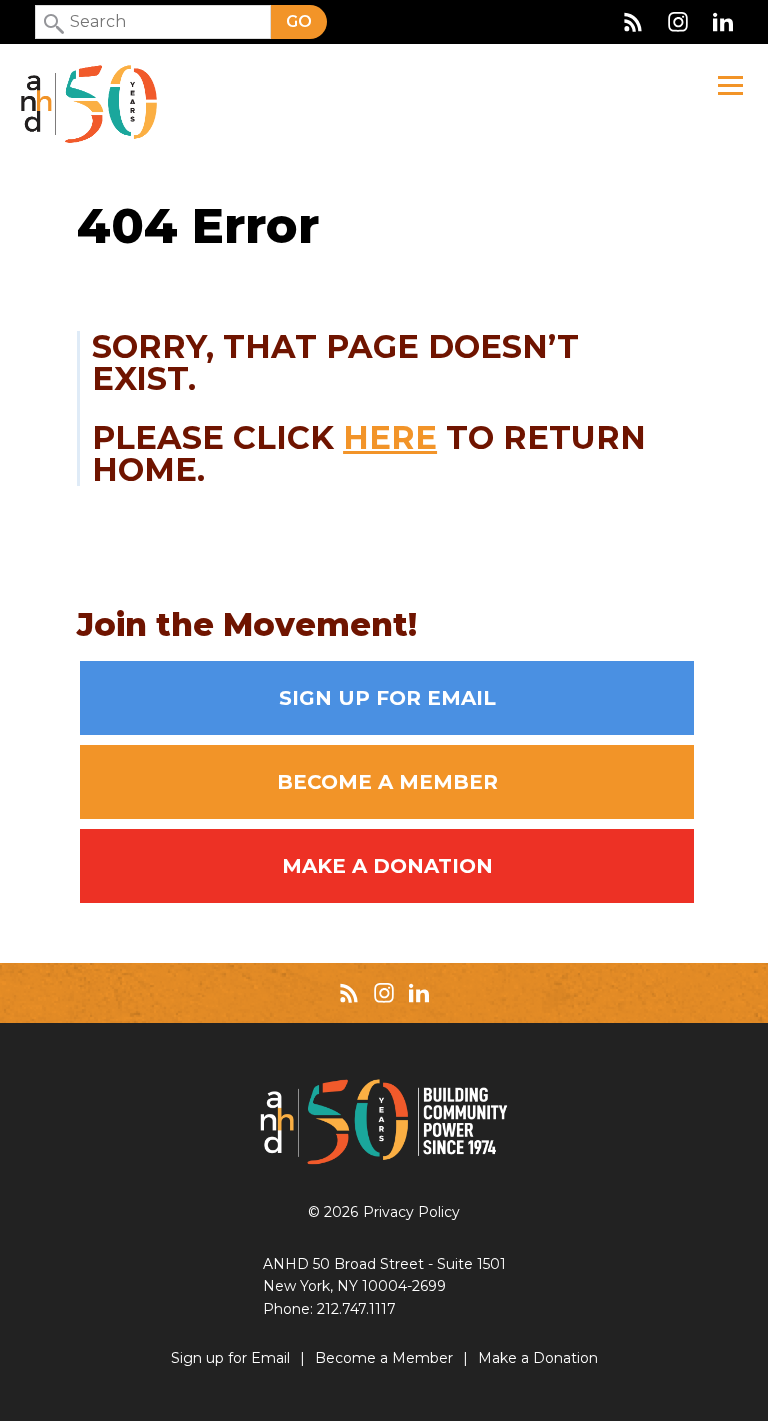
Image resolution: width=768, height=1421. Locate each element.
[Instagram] (678, 22)
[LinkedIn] (723, 22)
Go (299, 21)
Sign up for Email (387, 698)
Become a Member (387, 782)
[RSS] (633, 22)
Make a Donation (387, 866)
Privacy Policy (411, 1212)
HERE (390, 437)
